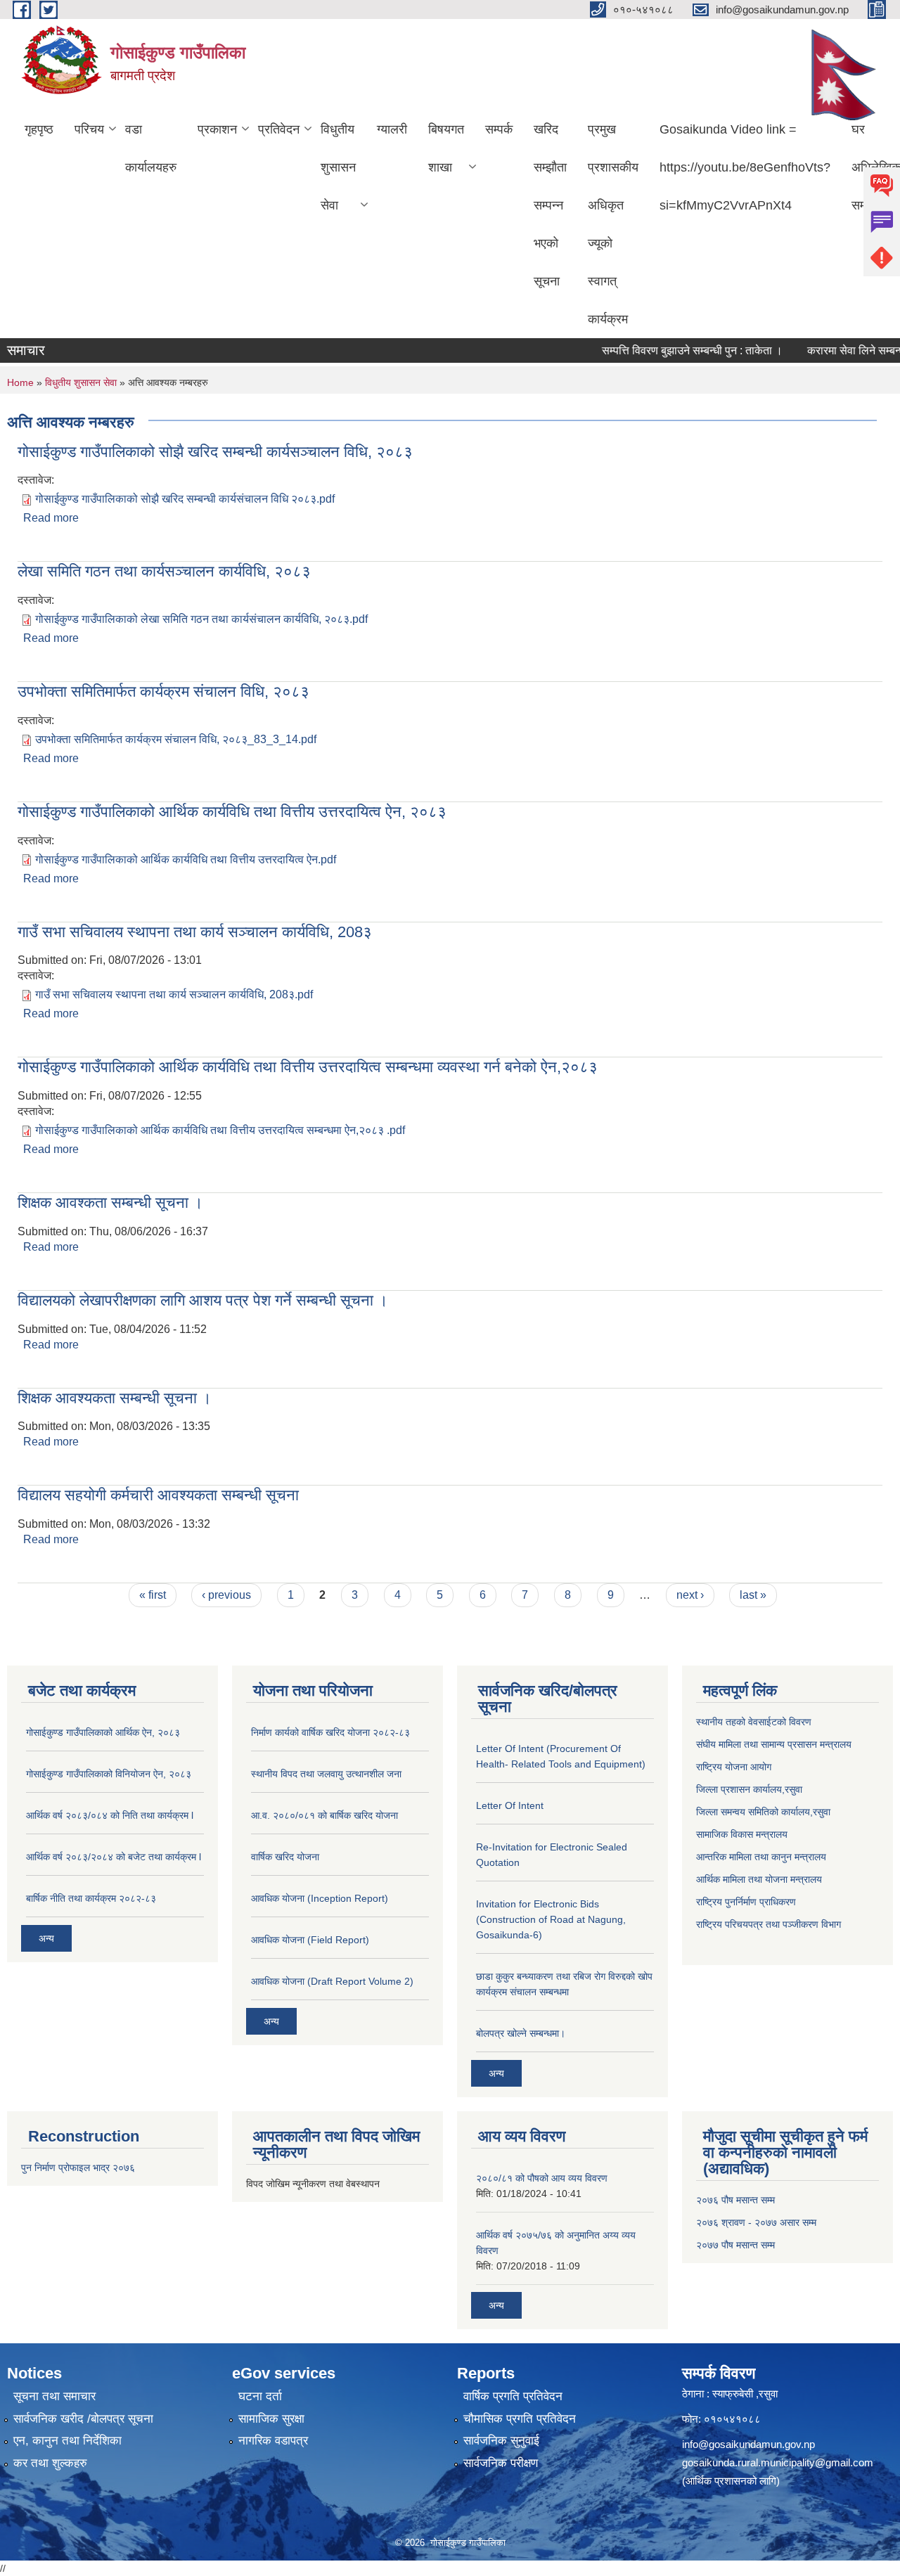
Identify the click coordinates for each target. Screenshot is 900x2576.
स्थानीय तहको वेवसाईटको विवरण (754, 1722)
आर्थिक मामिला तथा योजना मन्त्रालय (759, 1879)
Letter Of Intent (510, 1805)
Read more (51, 518)
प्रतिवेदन (279, 129)
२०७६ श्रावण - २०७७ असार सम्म (756, 2222)
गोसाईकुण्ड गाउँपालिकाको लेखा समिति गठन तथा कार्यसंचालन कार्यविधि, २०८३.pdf (201, 619)
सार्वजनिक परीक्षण (501, 2463)
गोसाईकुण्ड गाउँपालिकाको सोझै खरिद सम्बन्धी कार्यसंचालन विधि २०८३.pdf (185, 499)
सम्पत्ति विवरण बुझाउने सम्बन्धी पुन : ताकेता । (668, 350)
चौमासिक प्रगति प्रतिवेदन (520, 2419)
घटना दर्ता (260, 2396)
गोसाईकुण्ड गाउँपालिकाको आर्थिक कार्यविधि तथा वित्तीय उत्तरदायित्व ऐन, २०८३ (232, 812)
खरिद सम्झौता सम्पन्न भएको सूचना (550, 205)
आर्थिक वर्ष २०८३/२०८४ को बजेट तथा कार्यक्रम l (114, 1857)
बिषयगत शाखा (446, 148)
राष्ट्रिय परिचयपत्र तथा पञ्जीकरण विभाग (769, 1924)
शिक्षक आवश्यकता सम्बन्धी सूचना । (115, 1398)
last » (753, 1595)
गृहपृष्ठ (39, 129)
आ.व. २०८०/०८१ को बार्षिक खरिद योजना (324, 1815)
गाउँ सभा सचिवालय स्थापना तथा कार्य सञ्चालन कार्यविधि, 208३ (195, 932)
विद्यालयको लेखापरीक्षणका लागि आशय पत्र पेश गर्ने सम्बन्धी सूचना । (203, 1300)
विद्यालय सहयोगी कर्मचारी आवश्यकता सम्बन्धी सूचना (158, 1495)
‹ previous (226, 1595)
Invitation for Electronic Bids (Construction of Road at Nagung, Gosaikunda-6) (551, 1919)
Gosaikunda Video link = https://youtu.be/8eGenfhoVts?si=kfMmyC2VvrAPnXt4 (745, 167)
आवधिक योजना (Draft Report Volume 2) (332, 1981)
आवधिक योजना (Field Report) (310, 1940)
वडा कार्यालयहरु (151, 148)
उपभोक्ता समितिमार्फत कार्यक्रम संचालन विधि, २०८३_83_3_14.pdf (176, 739)
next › (690, 1595)
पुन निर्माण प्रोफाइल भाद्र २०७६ (78, 2168)
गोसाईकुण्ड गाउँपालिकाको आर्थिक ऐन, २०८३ (103, 1732)
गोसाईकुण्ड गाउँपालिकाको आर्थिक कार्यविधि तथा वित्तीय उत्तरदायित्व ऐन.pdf (186, 859)
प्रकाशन (217, 129)
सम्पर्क (499, 129)
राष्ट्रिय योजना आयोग (734, 1767)
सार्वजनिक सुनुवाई (501, 2441)
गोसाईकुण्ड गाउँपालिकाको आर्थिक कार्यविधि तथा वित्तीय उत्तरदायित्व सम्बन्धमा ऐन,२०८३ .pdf (220, 1130)
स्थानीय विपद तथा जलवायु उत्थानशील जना (326, 1774)
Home (20, 382)
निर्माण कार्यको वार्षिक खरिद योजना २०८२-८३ (330, 1732)
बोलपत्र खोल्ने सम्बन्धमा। (521, 2033)
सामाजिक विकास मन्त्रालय (742, 1834)
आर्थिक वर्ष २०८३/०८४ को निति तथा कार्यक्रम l (110, 1815)
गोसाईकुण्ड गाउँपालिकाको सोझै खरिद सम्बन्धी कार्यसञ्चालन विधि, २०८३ (215, 452)
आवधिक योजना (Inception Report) (320, 1898)
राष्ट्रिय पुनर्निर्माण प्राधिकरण (746, 1902)
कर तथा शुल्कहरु (50, 2463)
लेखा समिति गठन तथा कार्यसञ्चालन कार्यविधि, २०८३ (164, 571)
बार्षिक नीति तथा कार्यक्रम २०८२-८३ (91, 1898)
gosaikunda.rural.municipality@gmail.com (778, 2462)
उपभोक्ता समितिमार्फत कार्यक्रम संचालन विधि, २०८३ (163, 691)
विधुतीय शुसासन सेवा (338, 167)
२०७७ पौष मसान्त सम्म (735, 2245)
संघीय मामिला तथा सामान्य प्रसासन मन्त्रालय (774, 1744)
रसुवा (793, 1789)
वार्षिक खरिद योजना (285, 1857)
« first (153, 1595)
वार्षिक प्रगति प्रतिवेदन (513, 2396)
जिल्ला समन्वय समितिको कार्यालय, (754, 1812)
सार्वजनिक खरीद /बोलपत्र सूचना (83, 2419)
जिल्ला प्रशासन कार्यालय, (740, 1789)
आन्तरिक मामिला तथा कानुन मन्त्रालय (761, 1857)
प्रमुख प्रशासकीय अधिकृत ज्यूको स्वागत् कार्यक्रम (613, 224)
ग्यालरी (392, 129)
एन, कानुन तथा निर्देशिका (67, 2441)
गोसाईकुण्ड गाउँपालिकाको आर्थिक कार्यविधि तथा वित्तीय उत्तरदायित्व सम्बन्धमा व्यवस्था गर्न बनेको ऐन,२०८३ (308, 1067)
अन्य (46, 1938)
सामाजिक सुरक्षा (271, 2419)
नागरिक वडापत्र (273, 2441)
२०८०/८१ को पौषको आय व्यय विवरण (542, 2178)
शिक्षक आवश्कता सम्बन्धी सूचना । (110, 1203)
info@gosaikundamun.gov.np (748, 2444)
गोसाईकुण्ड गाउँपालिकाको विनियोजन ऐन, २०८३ (109, 1774)
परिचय (89, 129)
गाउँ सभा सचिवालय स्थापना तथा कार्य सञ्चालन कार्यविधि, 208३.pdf (174, 994)
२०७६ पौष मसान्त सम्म (735, 2200)
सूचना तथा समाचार (54, 2396)
